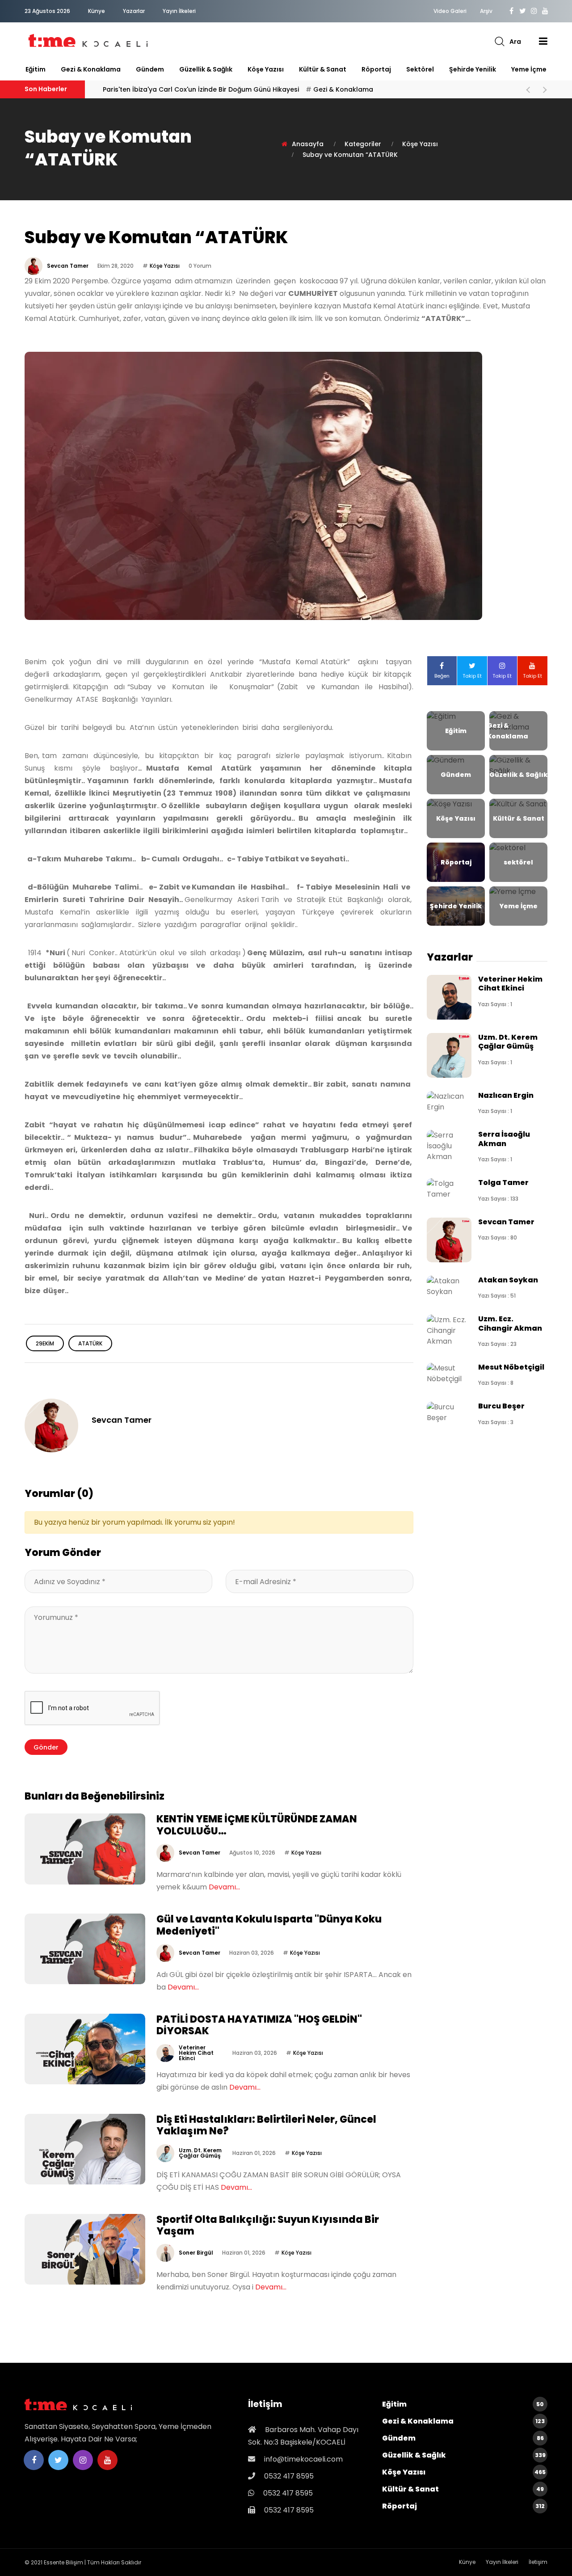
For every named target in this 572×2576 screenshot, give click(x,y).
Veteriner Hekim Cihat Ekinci (196, 2053)
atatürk (90, 1343)
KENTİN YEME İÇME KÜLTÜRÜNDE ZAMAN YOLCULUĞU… (257, 1825)
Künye (97, 11)
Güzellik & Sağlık (206, 69)
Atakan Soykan (508, 1280)
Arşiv (486, 11)
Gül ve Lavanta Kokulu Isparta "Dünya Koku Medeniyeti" (269, 1925)
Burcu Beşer (501, 1406)
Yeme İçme (529, 69)
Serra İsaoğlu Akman (504, 1139)
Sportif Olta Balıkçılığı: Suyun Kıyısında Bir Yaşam (268, 2225)
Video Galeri (450, 11)
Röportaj (376, 69)
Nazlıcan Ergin (506, 1095)
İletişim (538, 2562)
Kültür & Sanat (323, 69)
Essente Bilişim (63, 2562)
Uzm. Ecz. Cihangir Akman (510, 1323)
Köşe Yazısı (266, 69)
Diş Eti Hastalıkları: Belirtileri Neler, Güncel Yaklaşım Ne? (266, 2125)
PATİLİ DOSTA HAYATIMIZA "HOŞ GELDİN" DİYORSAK (259, 2025)
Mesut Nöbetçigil (511, 1367)
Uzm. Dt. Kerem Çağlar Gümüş (200, 2153)
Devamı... (224, 1887)
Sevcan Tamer (68, 266)
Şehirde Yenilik (473, 69)
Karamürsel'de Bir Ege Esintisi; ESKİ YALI (164, 89)
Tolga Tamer (503, 1183)
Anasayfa (308, 144)
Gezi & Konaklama (91, 69)
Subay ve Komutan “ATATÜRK (350, 155)
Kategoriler (363, 144)
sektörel (420, 69)
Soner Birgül (196, 2253)
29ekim (45, 1343)
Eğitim (36, 69)
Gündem (150, 69)
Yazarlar (134, 11)
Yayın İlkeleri (179, 11)
